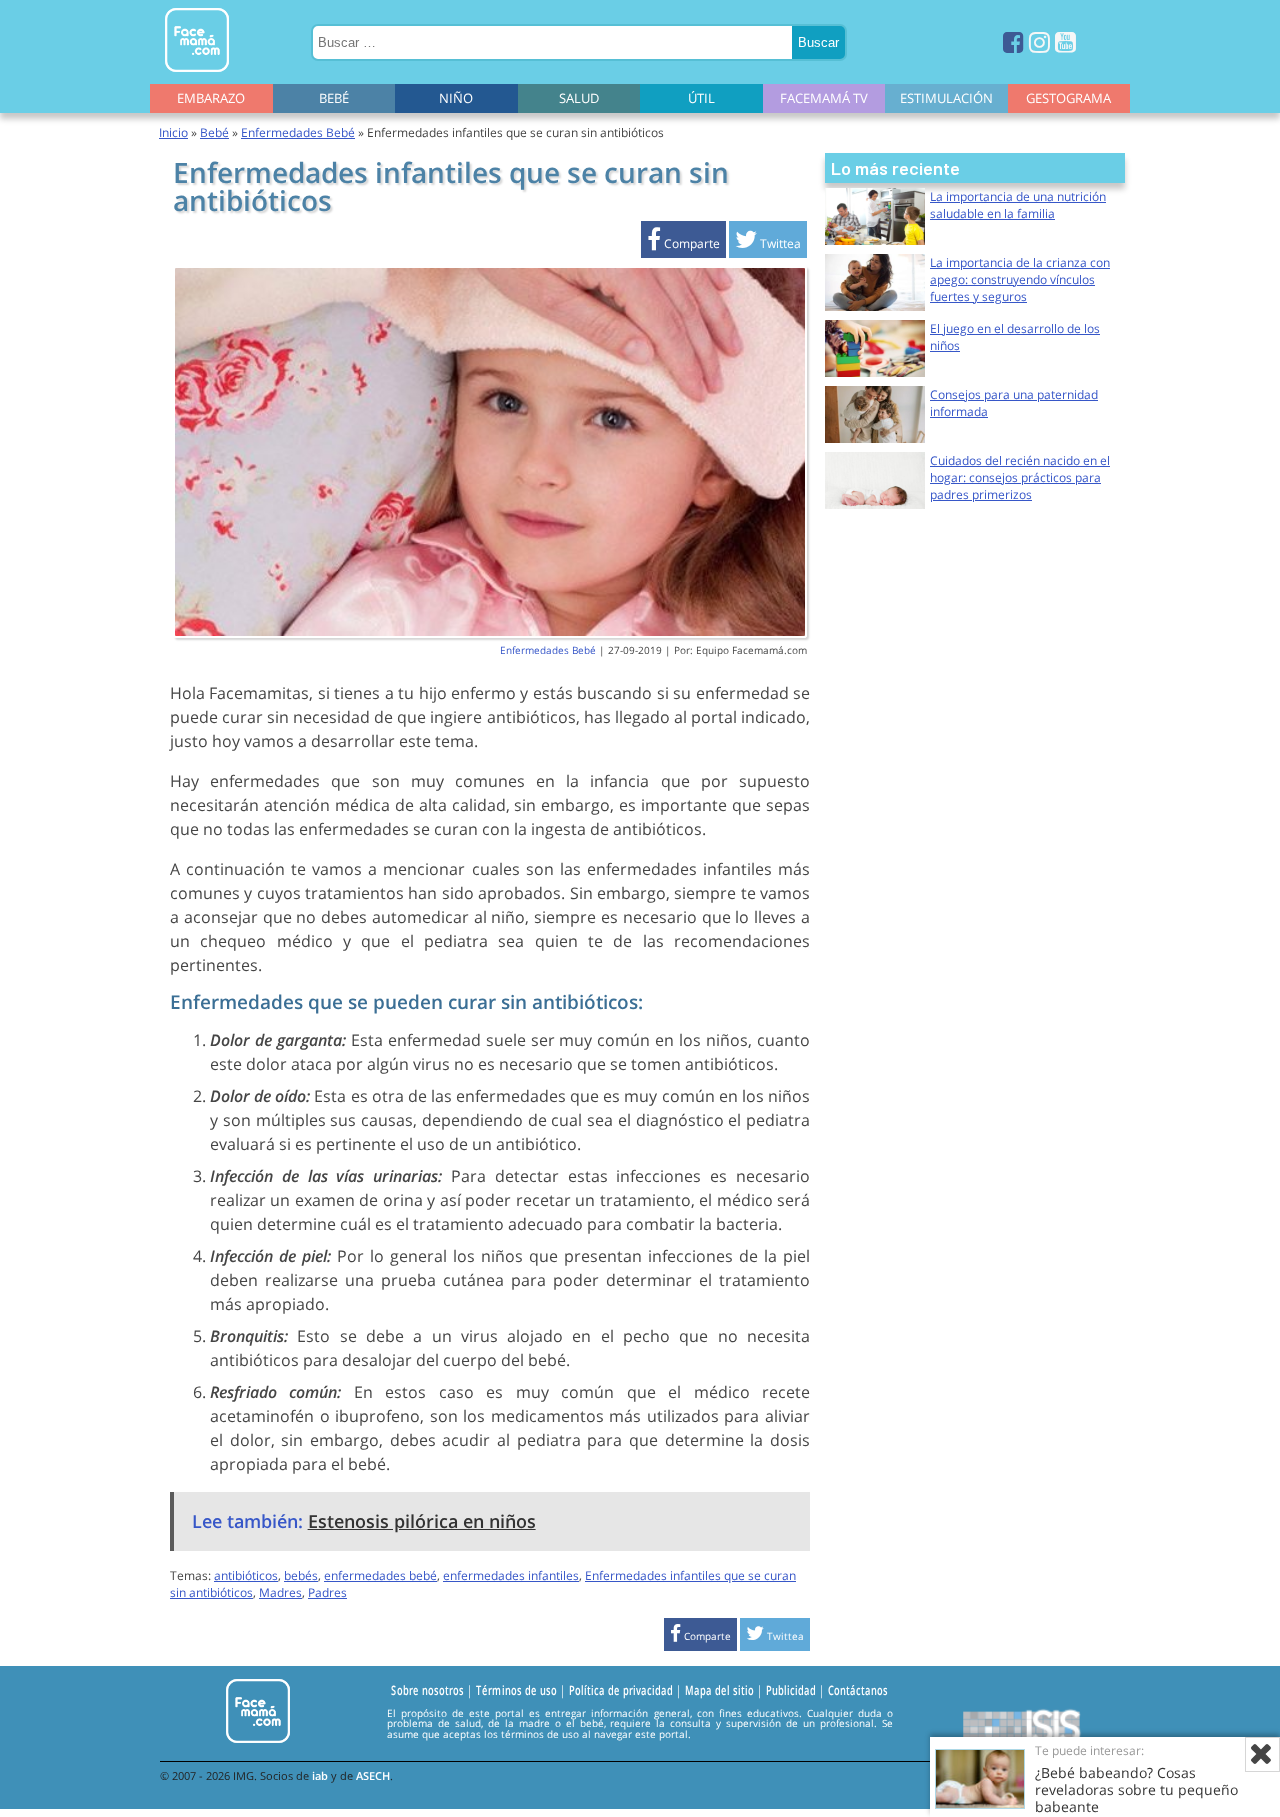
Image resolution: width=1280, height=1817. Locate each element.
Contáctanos (858, 1690)
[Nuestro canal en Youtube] (1065, 41)
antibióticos (246, 1575)
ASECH (373, 1775)
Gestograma (1068, 98)
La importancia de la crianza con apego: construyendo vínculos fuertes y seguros (1020, 279)
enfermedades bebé (380, 1575)
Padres (327, 1592)
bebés (301, 1575)
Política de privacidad (621, 1690)
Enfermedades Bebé (298, 132)
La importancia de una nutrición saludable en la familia (1018, 205)
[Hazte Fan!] (1013, 41)
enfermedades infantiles (511, 1575)
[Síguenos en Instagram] (1039, 41)
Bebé (334, 98)
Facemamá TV (824, 98)
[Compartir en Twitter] (768, 243)
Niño (456, 98)
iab (320, 1775)
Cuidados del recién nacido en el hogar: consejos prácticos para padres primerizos (1020, 477)
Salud (579, 98)
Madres (280, 1592)
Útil (701, 98)
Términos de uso (516, 1690)
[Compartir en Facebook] (683, 243)
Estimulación (946, 98)
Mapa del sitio (719, 1690)
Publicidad (791, 1690)
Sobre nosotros (427, 1690)
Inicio (173, 132)
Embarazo (211, 98)
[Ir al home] (197, 75)
